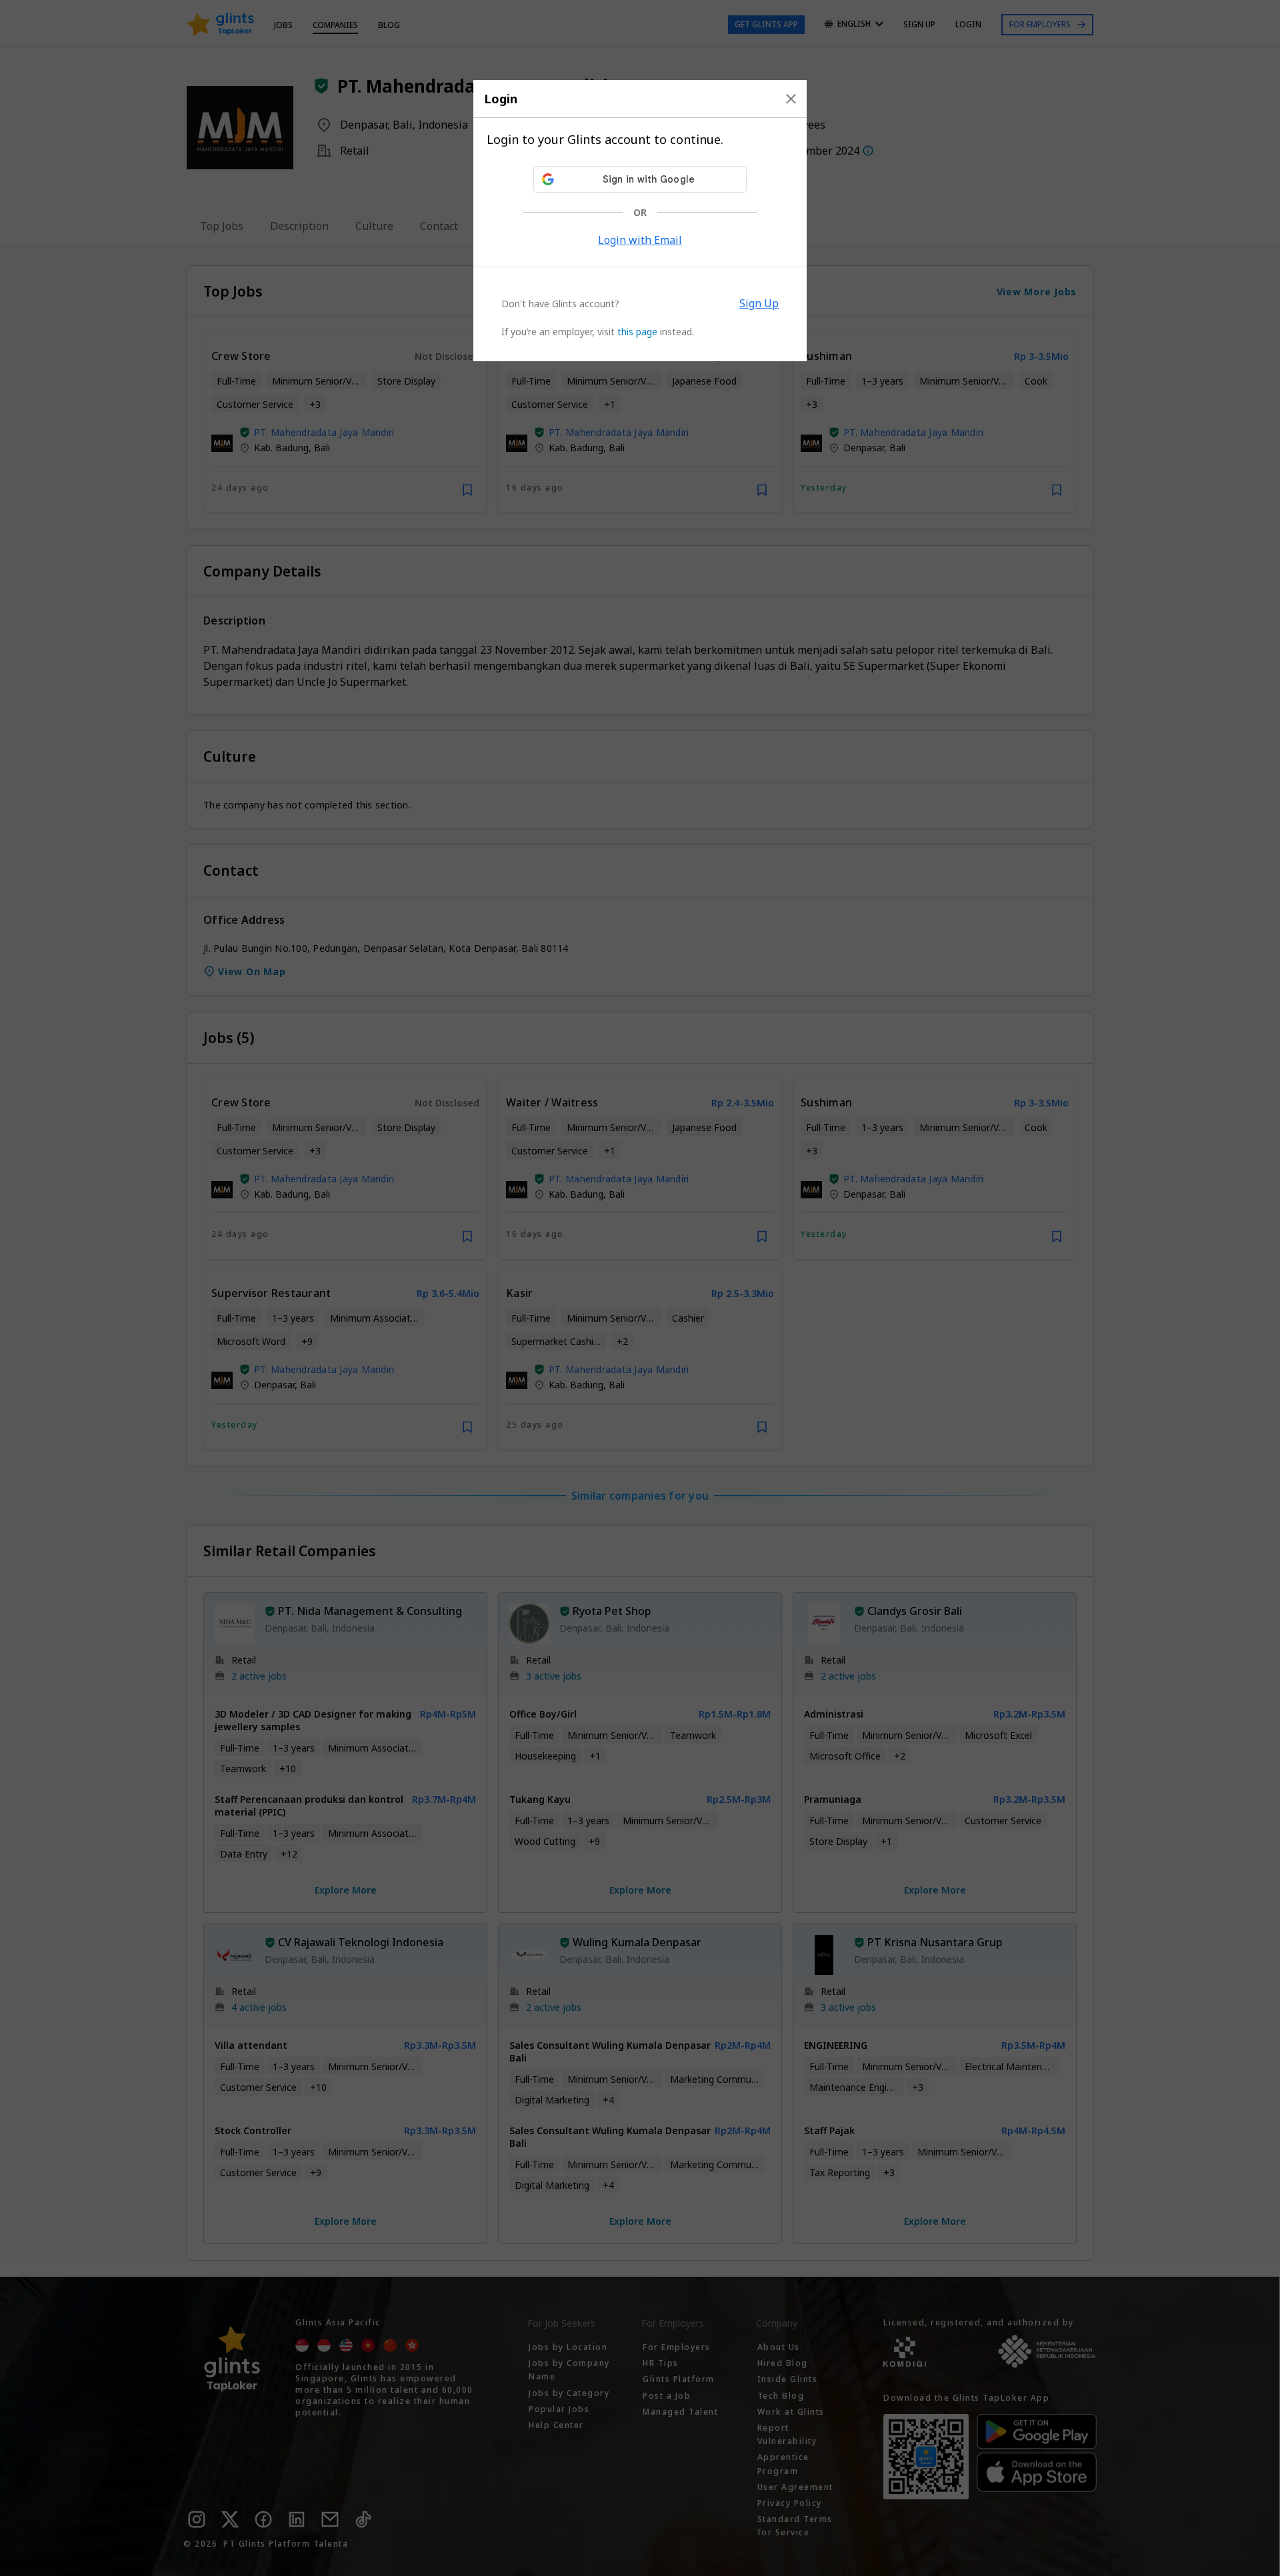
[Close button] (791, 99)
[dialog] (640, 221)
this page (637, 332)
